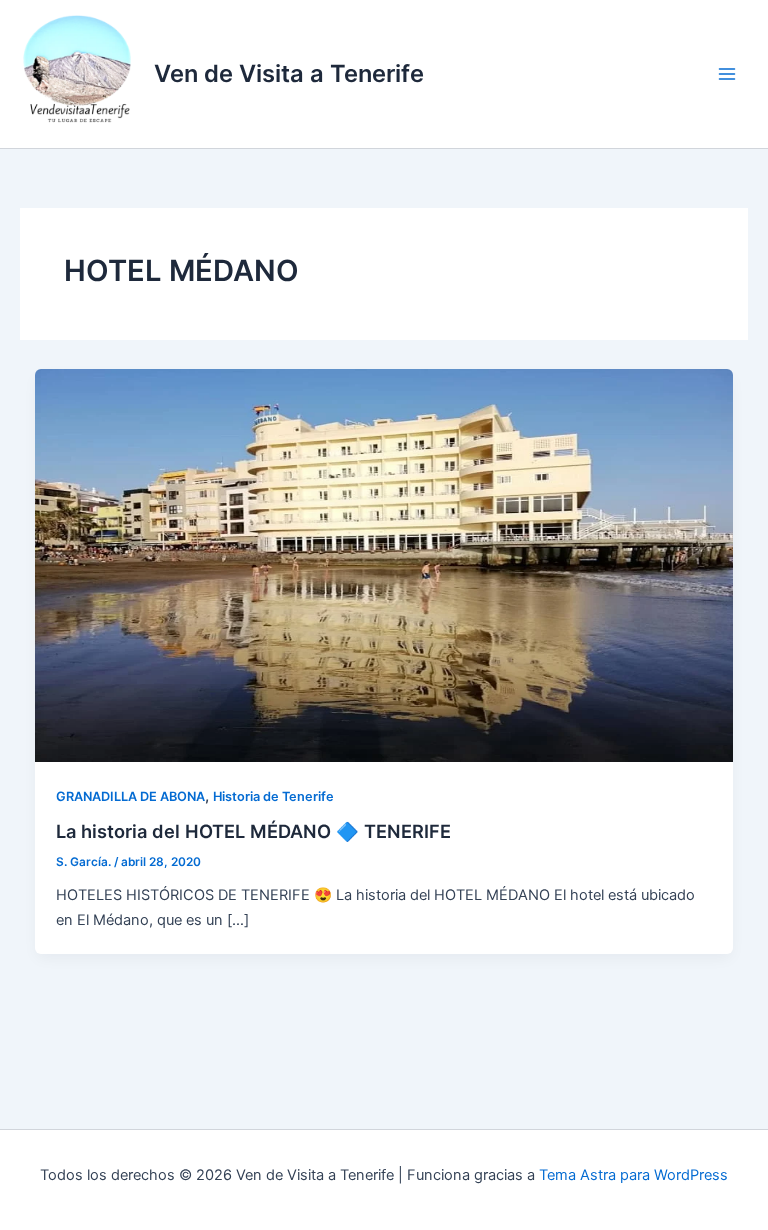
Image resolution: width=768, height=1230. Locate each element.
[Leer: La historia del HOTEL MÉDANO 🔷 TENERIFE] (384, 565)
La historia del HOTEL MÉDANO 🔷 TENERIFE (253, 831)
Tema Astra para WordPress (633, 1175)
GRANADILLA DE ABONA (130, 796)
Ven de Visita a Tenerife (289, 73)
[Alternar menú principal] (727, 74)
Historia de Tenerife (273, 796)
